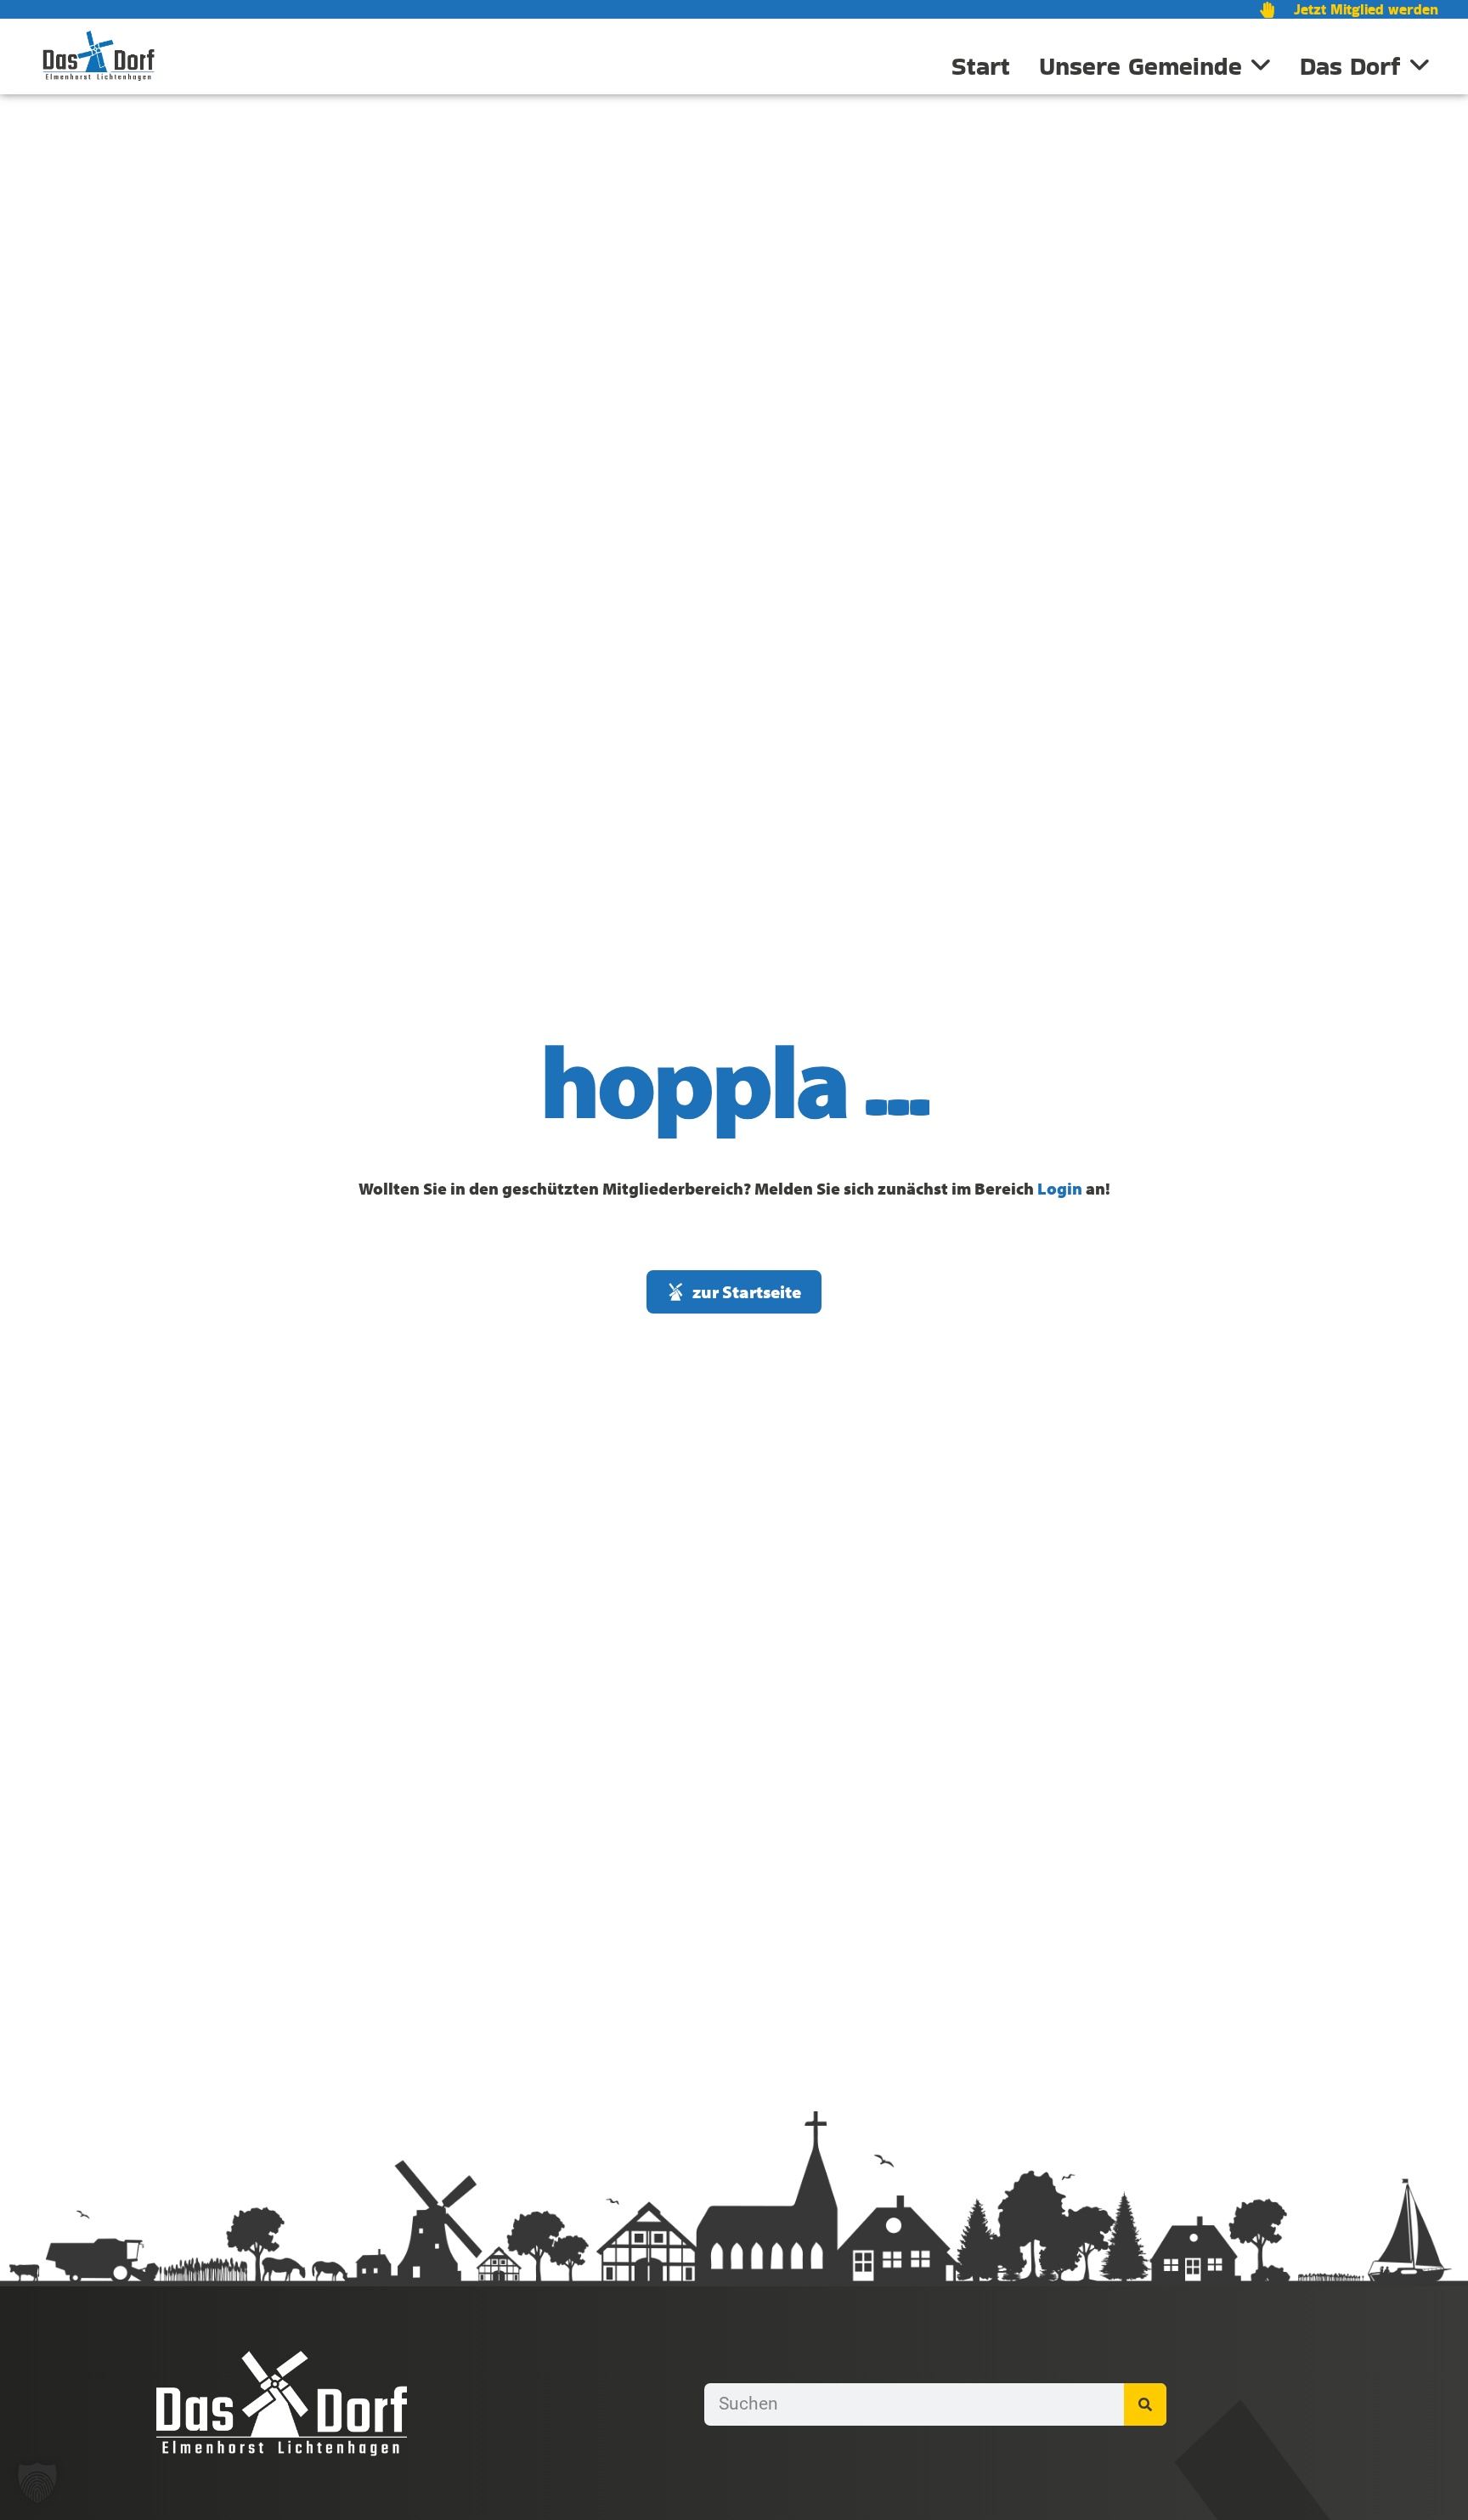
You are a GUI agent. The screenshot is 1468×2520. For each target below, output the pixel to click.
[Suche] (1145, 2404)
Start (981, 66)
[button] (37, 2483)
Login (1060, 1188)
